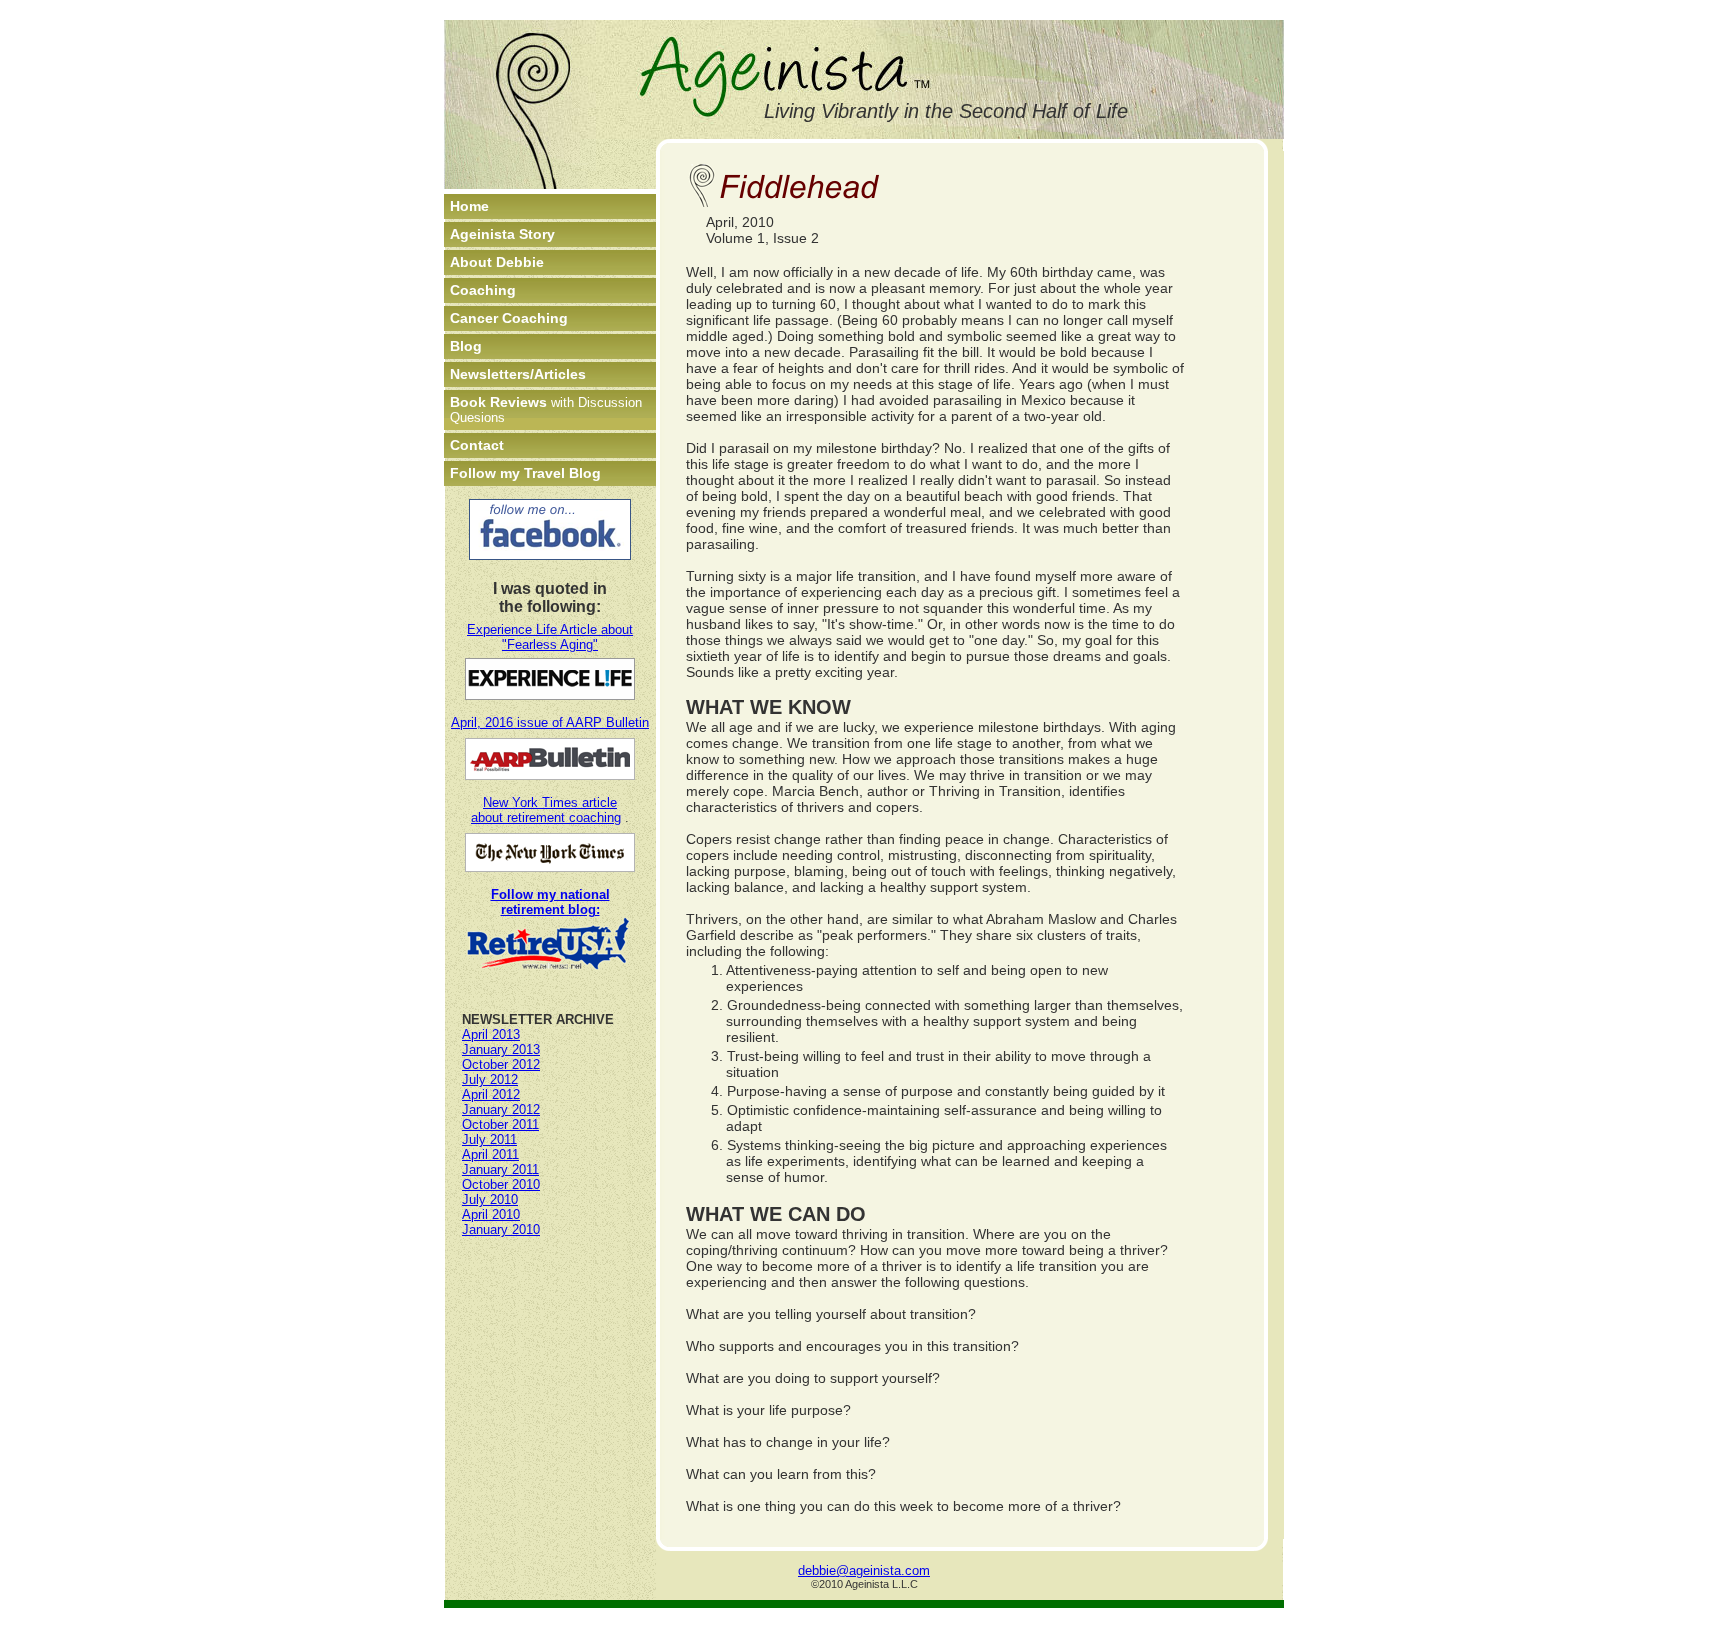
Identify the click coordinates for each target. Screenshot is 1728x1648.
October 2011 (500, 1124)
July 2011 (489, 1139)
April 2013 (491, 1034)
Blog (466, 346)
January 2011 (500, 1169)
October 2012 (501, 1064)
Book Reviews (546, 409)
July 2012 (490, 1079)
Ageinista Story (502, 234)
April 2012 (491, 1094)
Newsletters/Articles (518, 374)
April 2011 (490, 1154)
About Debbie (497, 262)
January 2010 (501, 1229)
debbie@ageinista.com (864, 1570)
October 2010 (501, 1184)
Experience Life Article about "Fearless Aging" (550, 637)
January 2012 (501, 1109)
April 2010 (491, 1214)
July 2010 (490, 1199)
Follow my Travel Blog (525, 473)
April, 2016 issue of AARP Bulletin (550, 722)
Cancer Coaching (509, 318)
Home (469, 206)
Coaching (483, 290)
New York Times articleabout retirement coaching (546, 810)
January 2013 (501, 1049)
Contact (477, 445)
